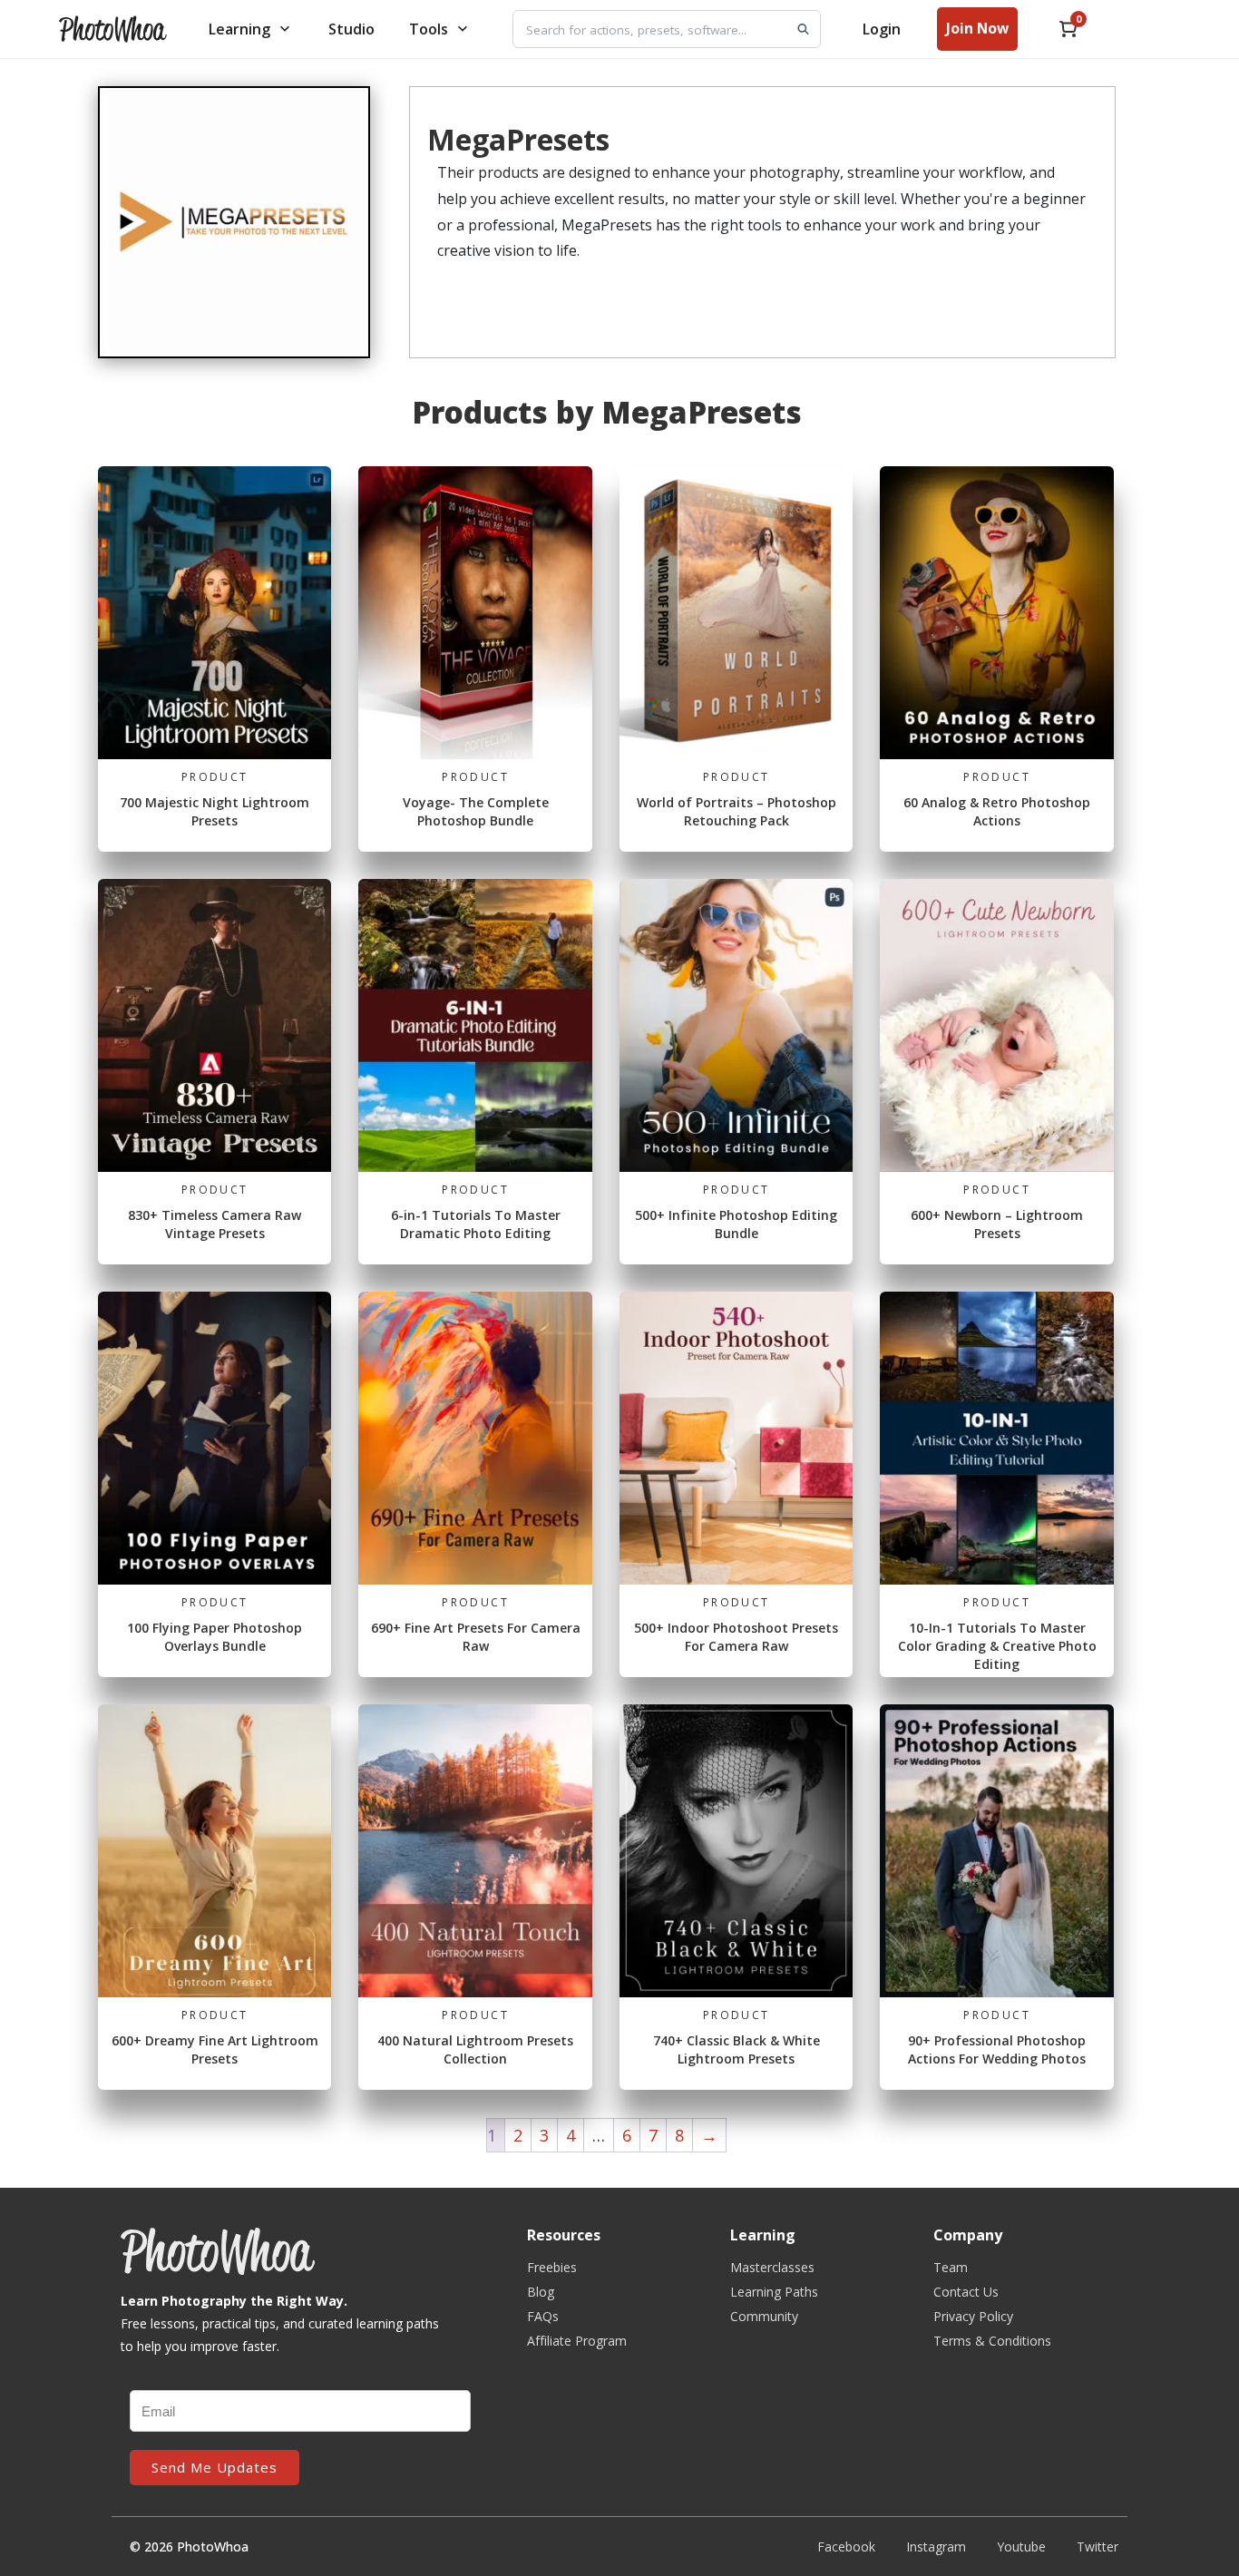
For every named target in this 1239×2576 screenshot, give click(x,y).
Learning (239, 29)
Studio (351, 29)
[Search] (803, 29)
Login (882, 29)
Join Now (977, 28)
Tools (429, 29)
